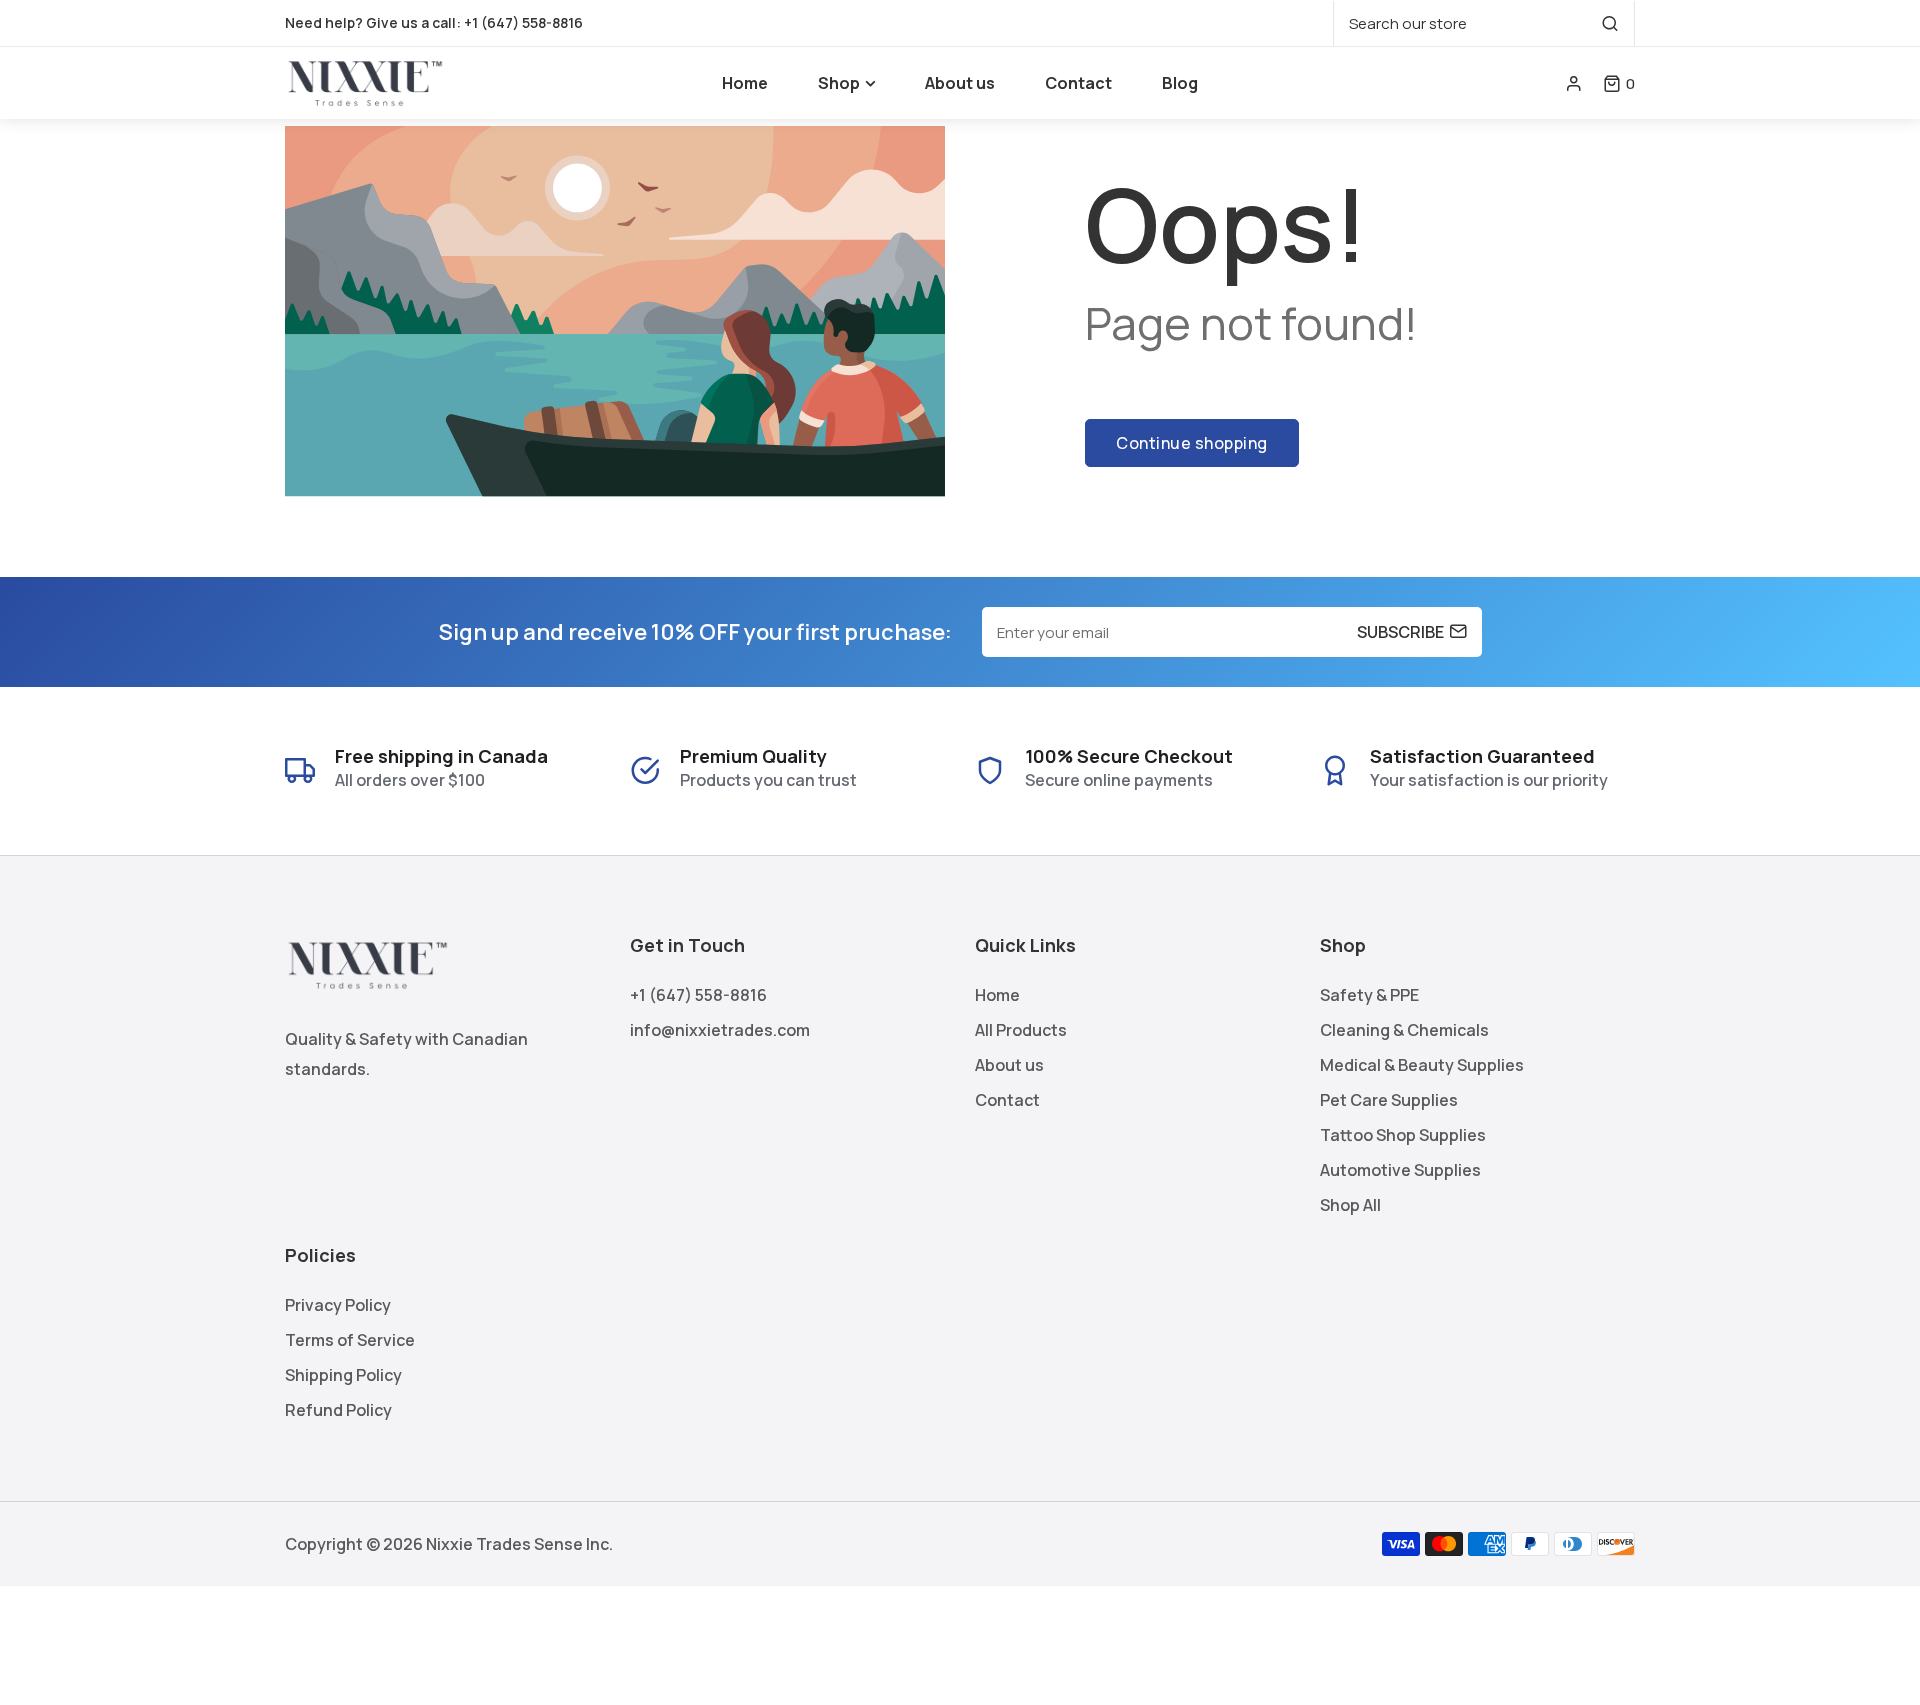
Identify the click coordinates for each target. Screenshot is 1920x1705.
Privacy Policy (338, 1305)
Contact (1007, 1100)
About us (1009, 1065)
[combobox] (1484, 23)
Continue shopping (1192, 443)
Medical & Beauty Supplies (1422, 1065)
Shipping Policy (343, 1375)
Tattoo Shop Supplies (1403, 1135)
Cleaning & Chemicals (1404, 1030)
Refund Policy (338, 1410)
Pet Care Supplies (1389, 1100)
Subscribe (1400, 632)
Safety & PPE (1369, 995)
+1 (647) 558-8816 (523, 22)
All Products (1021, 1030)
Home (997, 995)
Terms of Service (350, 1340)
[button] (1619, 83)
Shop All (1350, 1205)
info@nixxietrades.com (720, 1030)
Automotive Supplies (1400, 1170)
